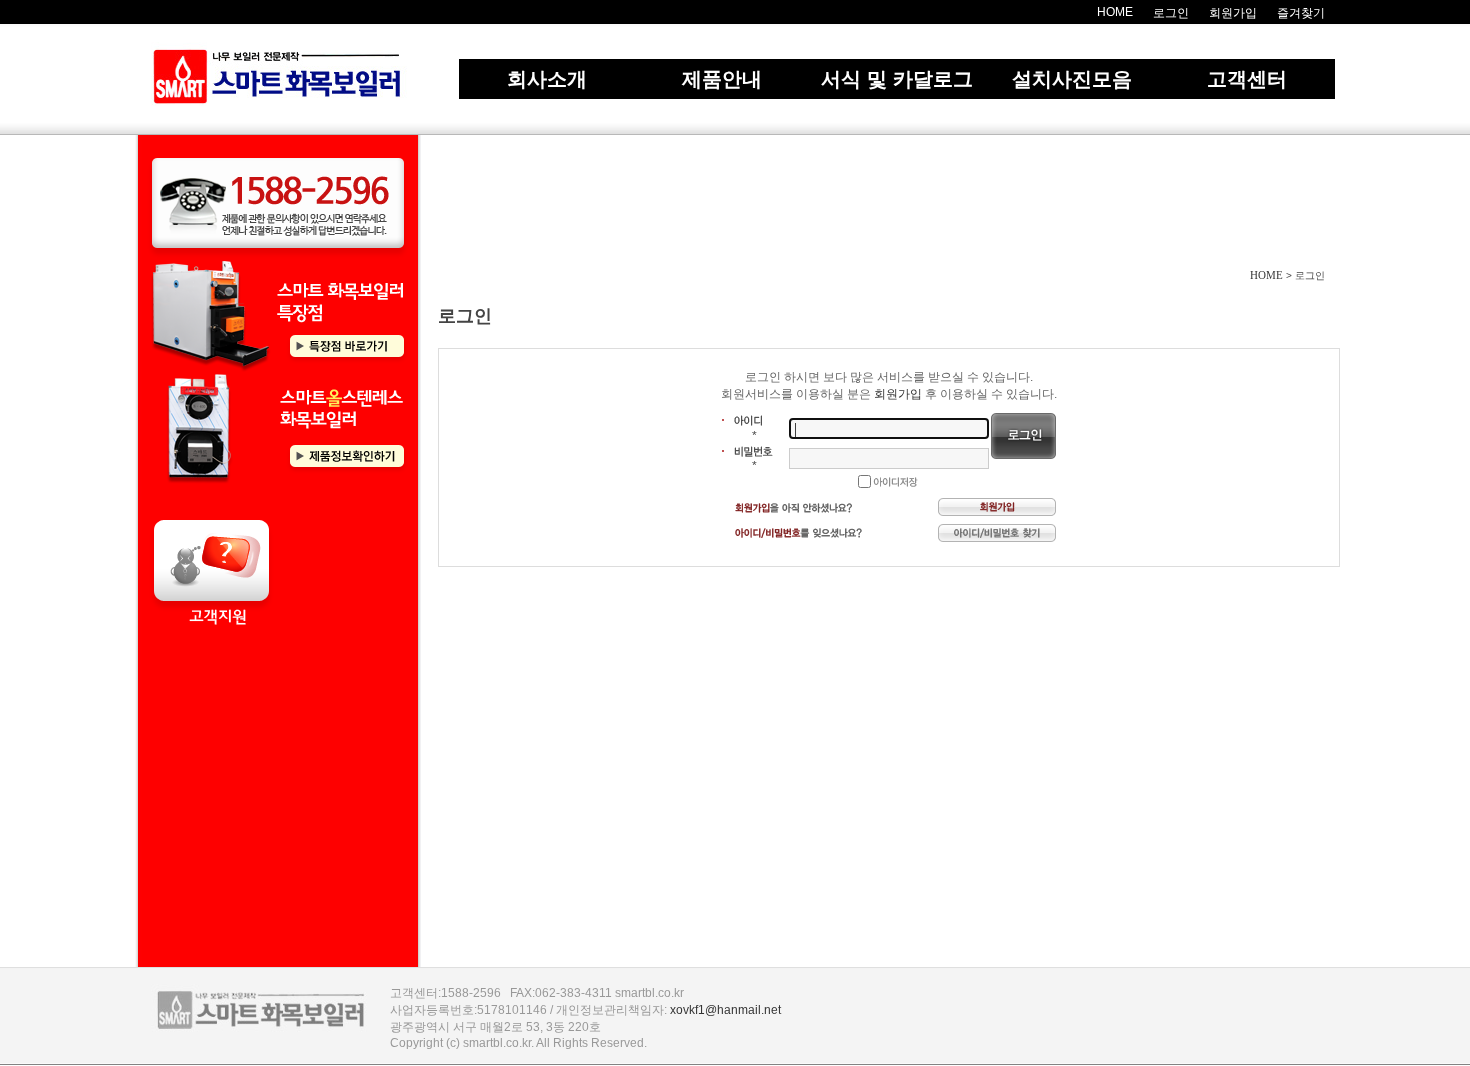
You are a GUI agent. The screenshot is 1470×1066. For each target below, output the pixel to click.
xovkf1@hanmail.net (725, 1010)
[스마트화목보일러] (278, 78)
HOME (1115, 12)
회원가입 (1233, 13)
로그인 (1171, 13)
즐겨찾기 (1301, 13)
